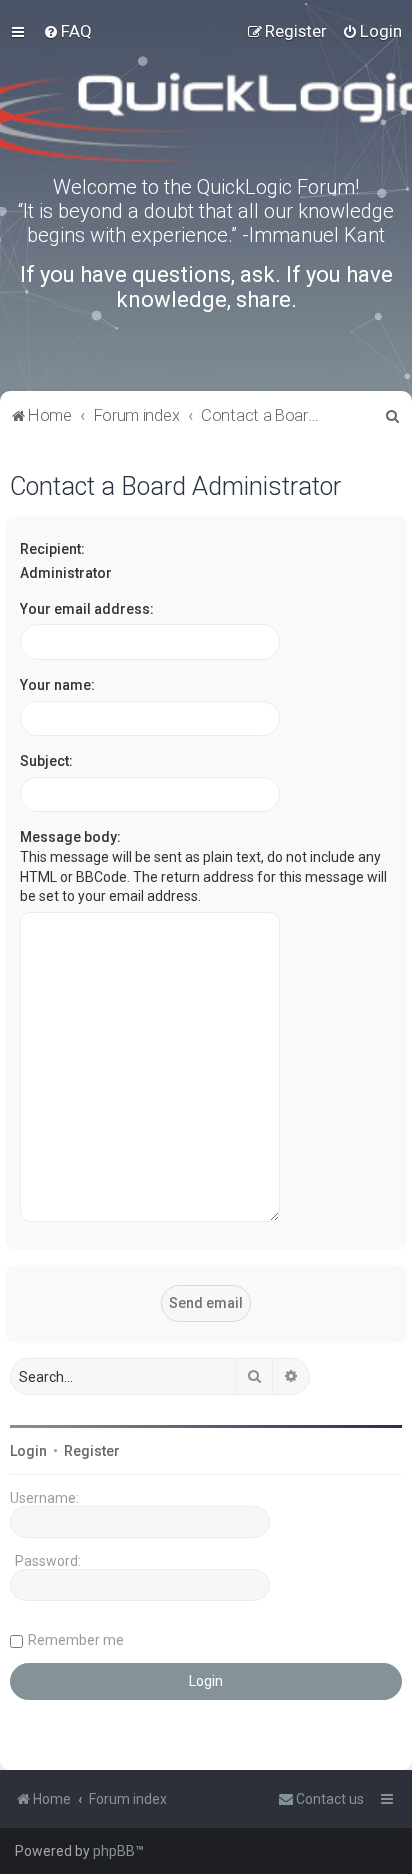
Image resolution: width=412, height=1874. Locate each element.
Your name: (57, 685)
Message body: (70, 837)
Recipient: (52, 549)
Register (92, 1451)
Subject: (46, 761)
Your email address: (87, 609)
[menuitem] (67, 31)
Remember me (76, 1640)
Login (28, 1451)
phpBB (114, 1851)
